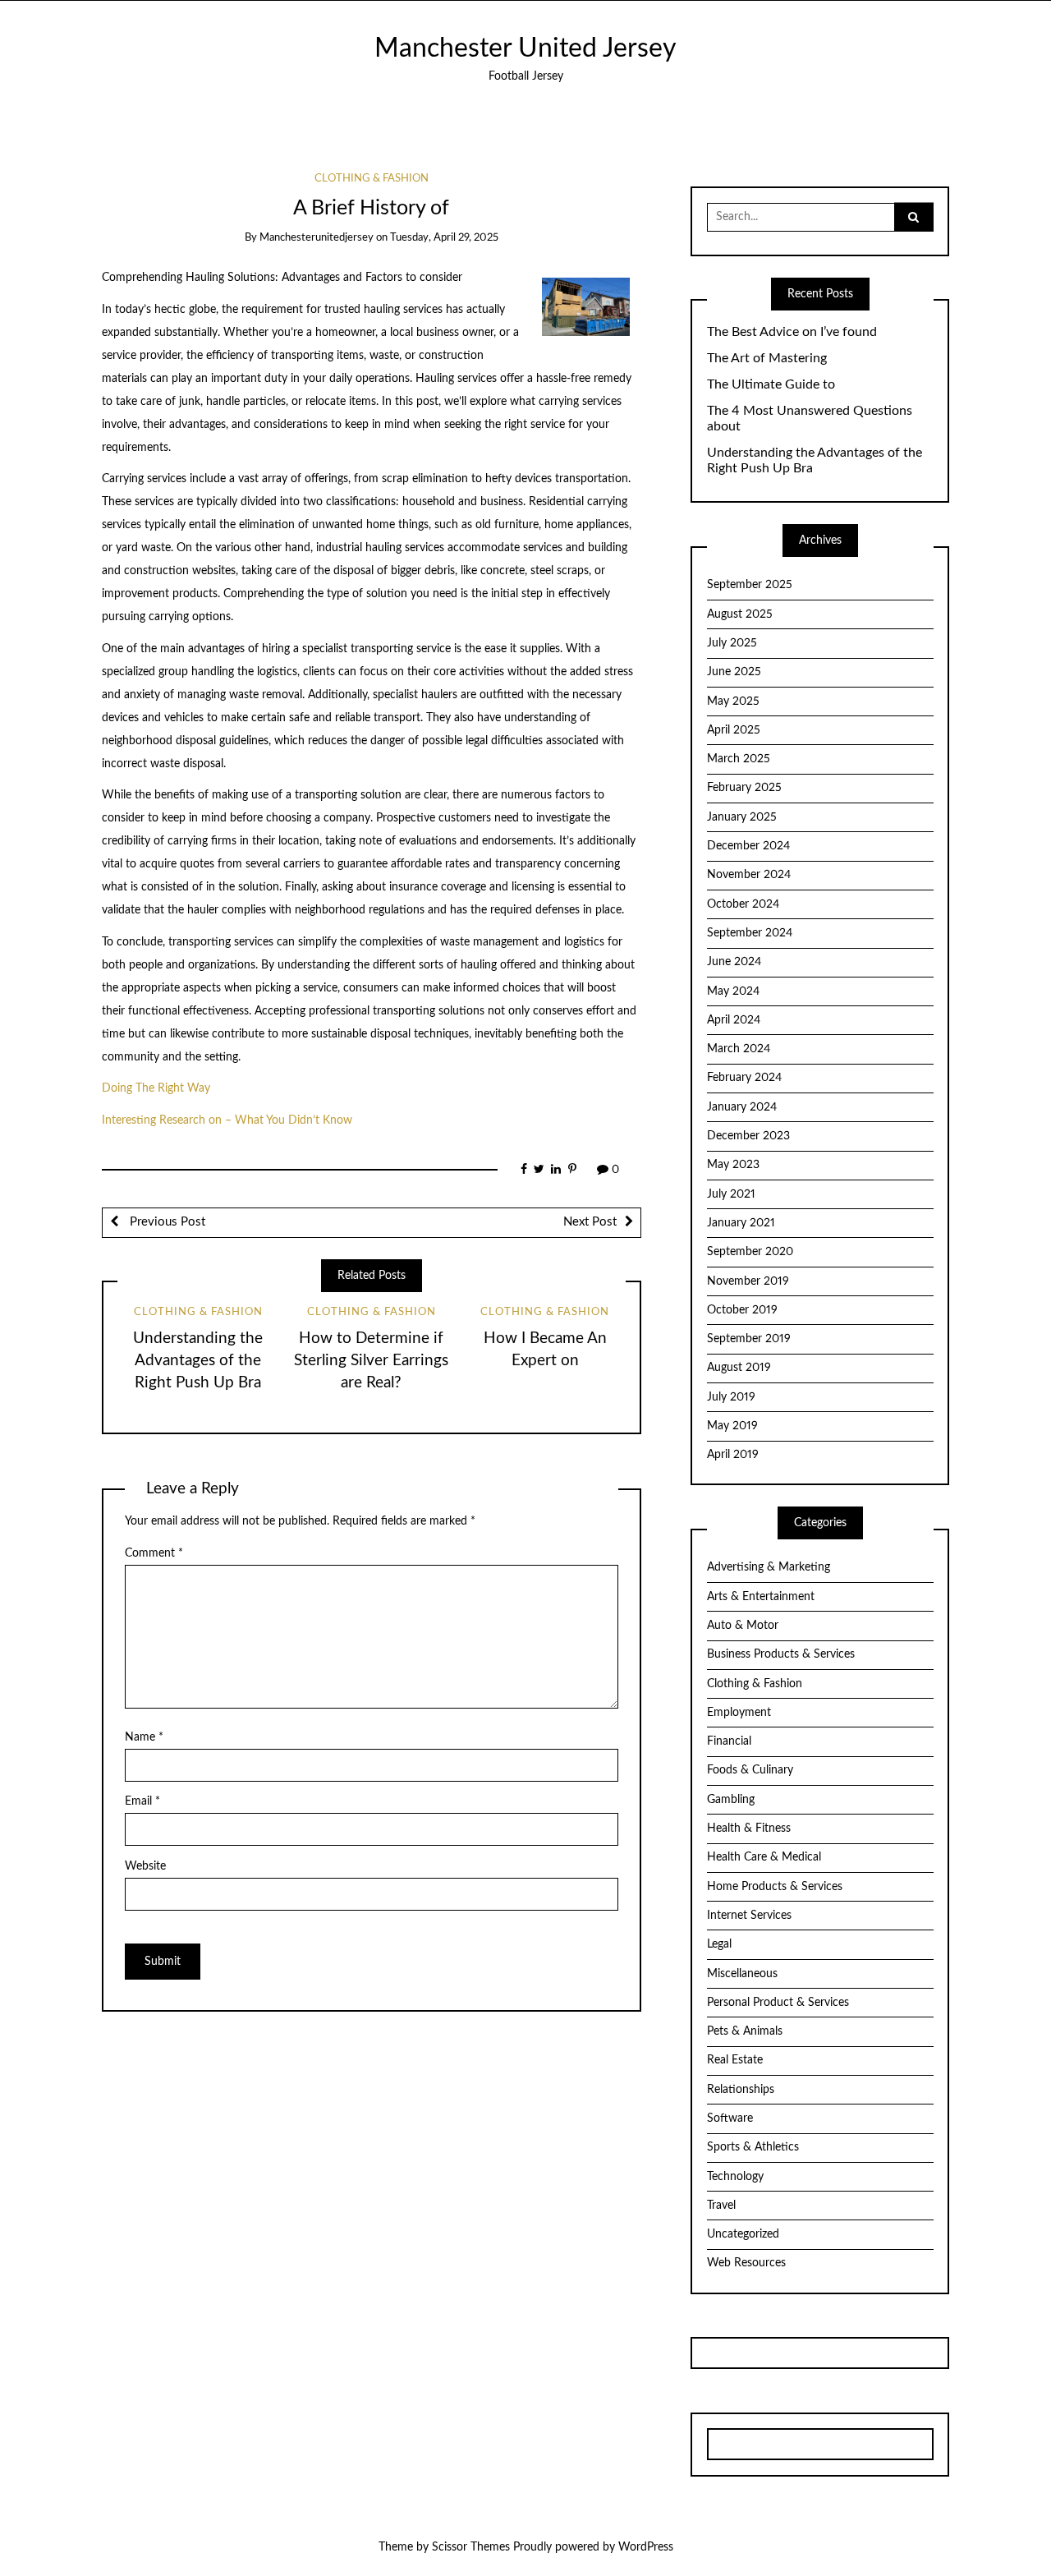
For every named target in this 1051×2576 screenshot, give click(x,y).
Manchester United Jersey (525, 49)
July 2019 (731, 1397)
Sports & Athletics (753, 2147)
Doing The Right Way (156, 1088)
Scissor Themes (471, 2547)
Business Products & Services (781, 1654)
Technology (735, 2177)
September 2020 (750, 1252)
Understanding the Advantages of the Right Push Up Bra (198, 1361)
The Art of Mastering (767, 358)
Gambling (731, 1800)
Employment (739, 1713)
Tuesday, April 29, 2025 (444, 238)
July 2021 (731, 1194)
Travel (721, 2206)
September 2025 (750, 585)
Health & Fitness (749, 1828)
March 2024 (739, 1049)
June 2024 (734, 962)
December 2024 (748, 846)
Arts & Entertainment (761, 1597)
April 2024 (734, 1020)
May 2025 (733, 701)
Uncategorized (743, 2234)
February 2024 (744, 1078)
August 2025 (740, 614)
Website (145, 1866)
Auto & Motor (743, 1626)
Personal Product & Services (778, 2003)
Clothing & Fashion (372, 179)
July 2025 (732, 643)
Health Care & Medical (764, 1857)
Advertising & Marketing (769, 1567)
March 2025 (739, 759)
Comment (154, 1553)
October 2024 (743, 904)
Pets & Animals (745, 2031)
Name (144, 1737)
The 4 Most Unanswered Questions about (810, 419)
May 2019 (732, 1426)
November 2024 (749, 875)
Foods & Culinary (750, 1770)
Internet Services (749, 1916)
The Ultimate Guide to (771, 384)
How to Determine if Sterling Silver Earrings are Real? (371, 1361)
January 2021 (741, 1223)
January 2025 (742, 817)
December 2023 (748, 1136)
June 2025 (734, 672)
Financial (729, 1741)
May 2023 (733, 1165)
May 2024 (733, 991)
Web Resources (746, 2263)
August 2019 (739, 1368)
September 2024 (750, 933)
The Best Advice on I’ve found (792, 332)
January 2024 (742, 1107)
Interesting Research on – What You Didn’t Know (227, 1120)
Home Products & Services (775, 1887)
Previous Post (166, 1222)
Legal (719, 1944)
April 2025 (734, 730)
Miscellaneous (742, 1974)
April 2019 (733, 1455)
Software (730, 2118)
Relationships (741, 2090)
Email (142, 1801)
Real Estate (735, 2060)
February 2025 (744, 788)
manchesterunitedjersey (317, 238)
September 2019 (749, 1339)
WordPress (646, 2547)
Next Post (590, 1222)
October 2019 (742, 1310)
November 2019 (748, 1281)
